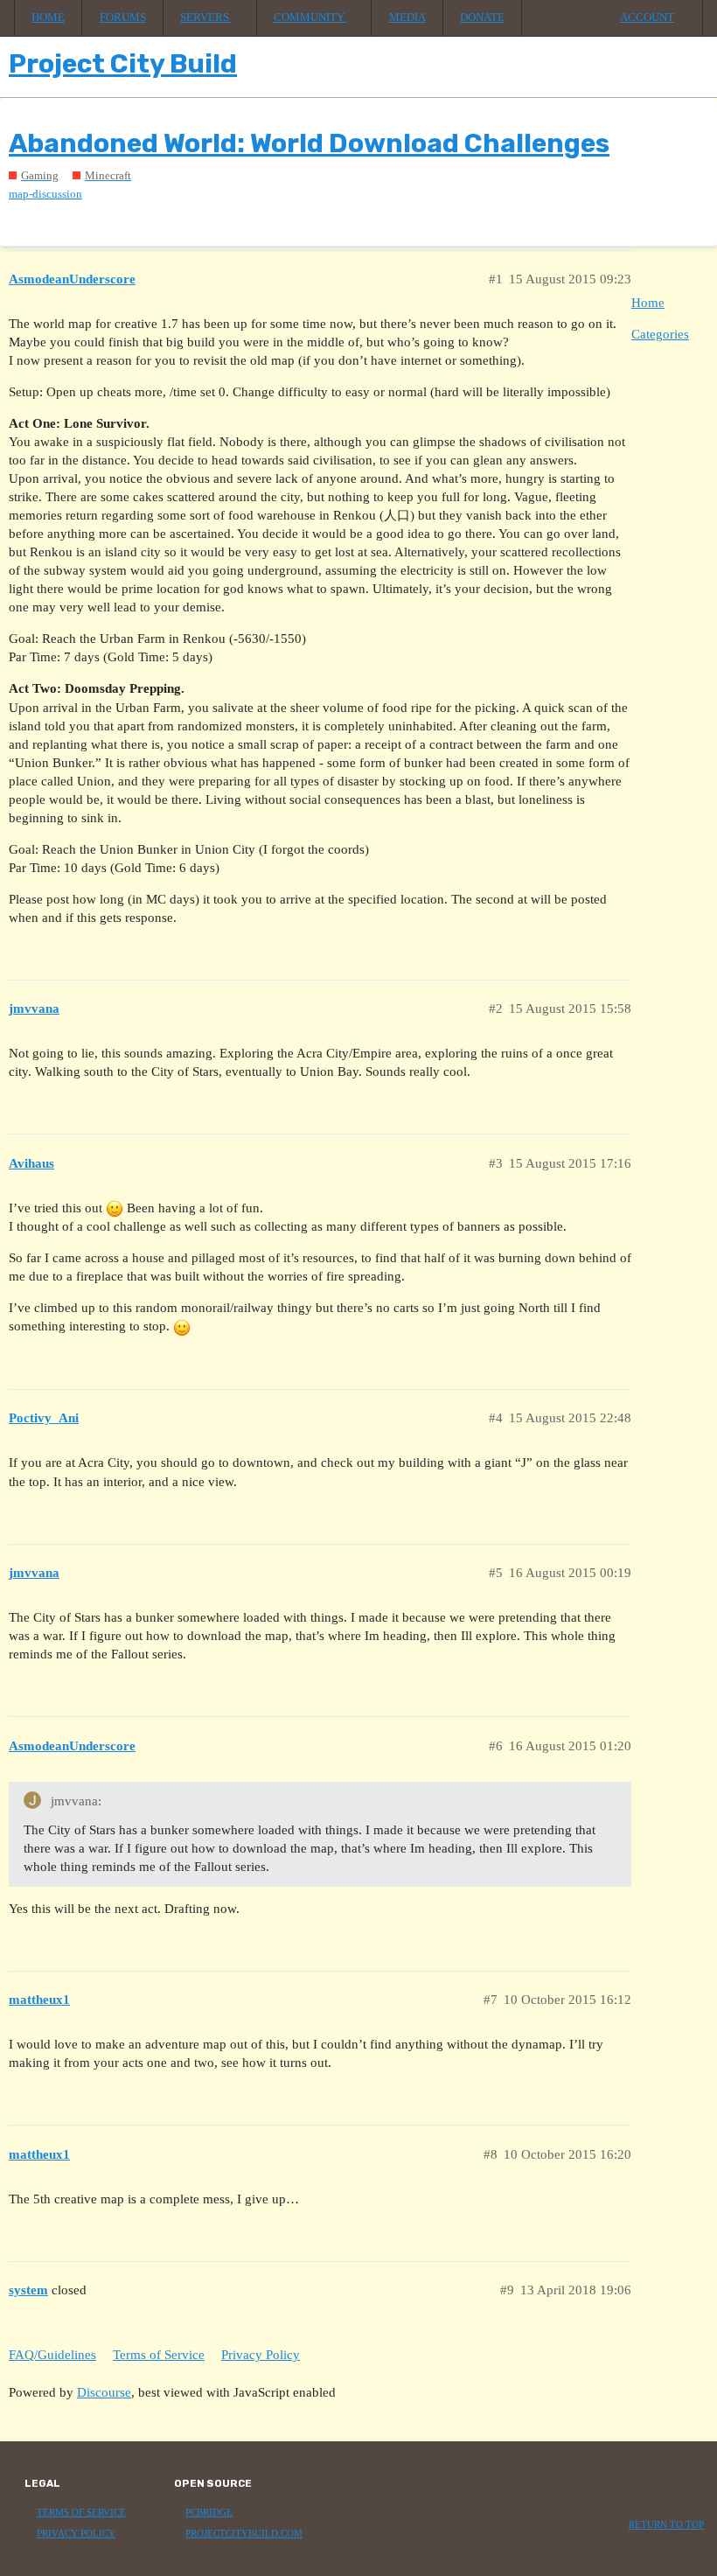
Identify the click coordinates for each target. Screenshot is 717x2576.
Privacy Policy (261, 2355)
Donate (482, 17)
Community (310, 17)
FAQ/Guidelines (52, 2355)
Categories (660, 334)
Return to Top (666, 2525)
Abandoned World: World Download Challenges (309, 143)
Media (407, 17)
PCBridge (209, 2513)
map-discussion (45, 194)
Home (48, 17)
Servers (206, 17)
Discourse (104, 2392)
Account (647, 17)
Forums (123, 17)
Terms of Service (159, 2355)
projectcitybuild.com (244, 2534)
